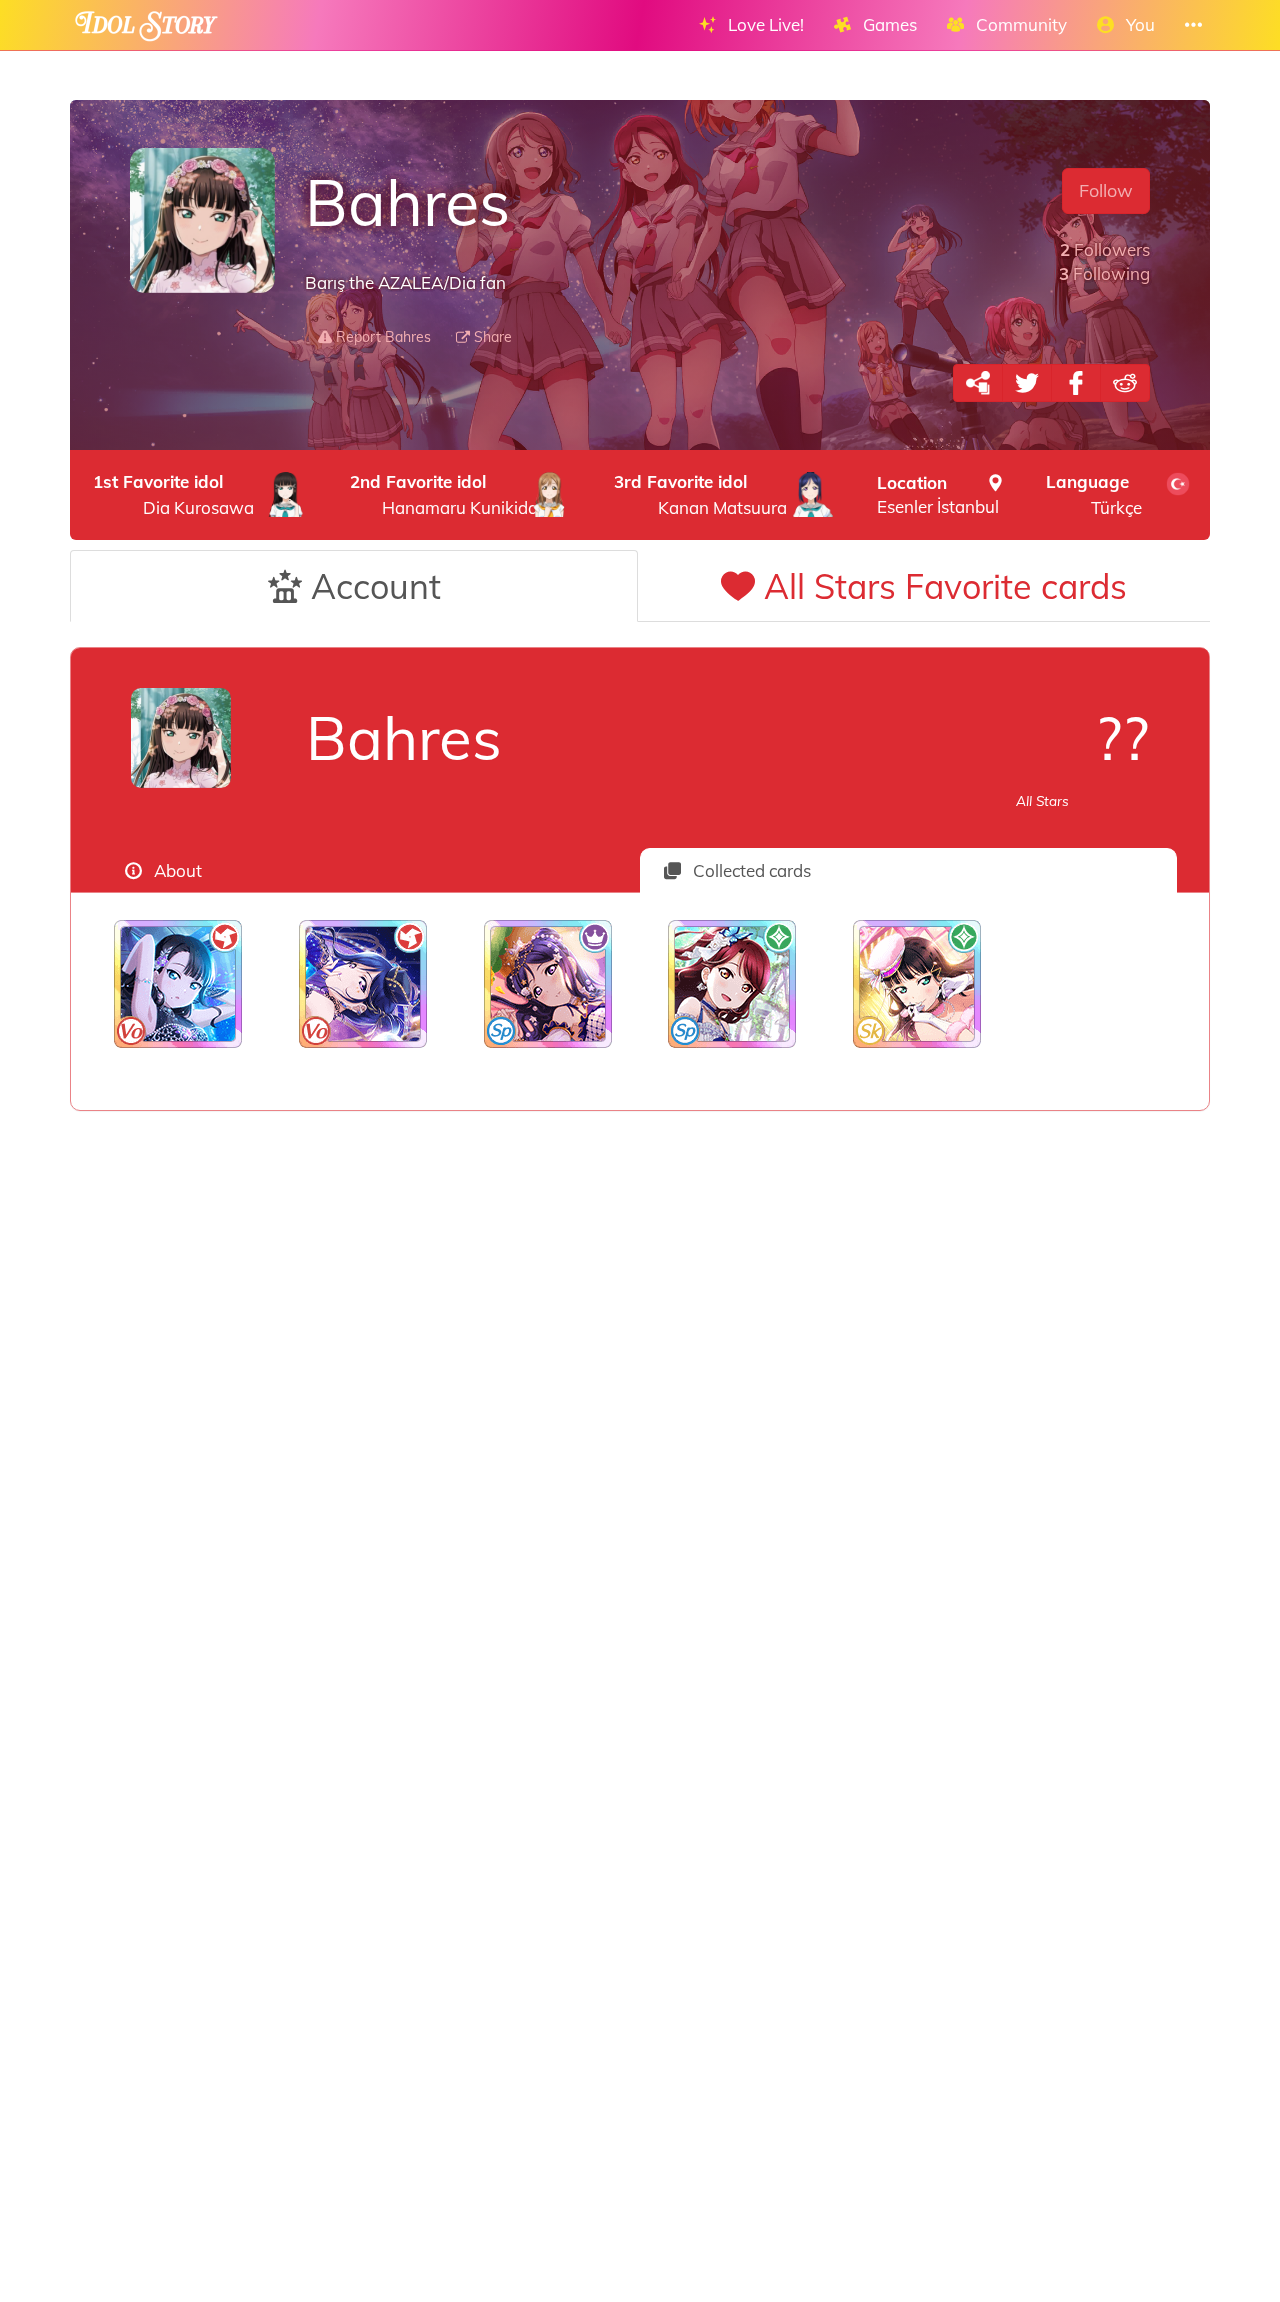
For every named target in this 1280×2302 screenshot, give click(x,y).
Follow (1106, 190)
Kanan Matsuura (700, 494)
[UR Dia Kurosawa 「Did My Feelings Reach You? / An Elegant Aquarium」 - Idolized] (178, 984)
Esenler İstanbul (938, 494)
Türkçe (1094, 494)
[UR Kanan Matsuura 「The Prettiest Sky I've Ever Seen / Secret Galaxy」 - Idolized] (363, 984)
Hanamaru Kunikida (444, 494)
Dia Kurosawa (174, 494)
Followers (1105, 249)
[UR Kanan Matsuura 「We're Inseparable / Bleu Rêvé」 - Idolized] (547, 984)
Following (1104, 273)
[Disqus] (640, 1429)
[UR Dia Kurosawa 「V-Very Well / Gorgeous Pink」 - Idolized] (917, 984)
